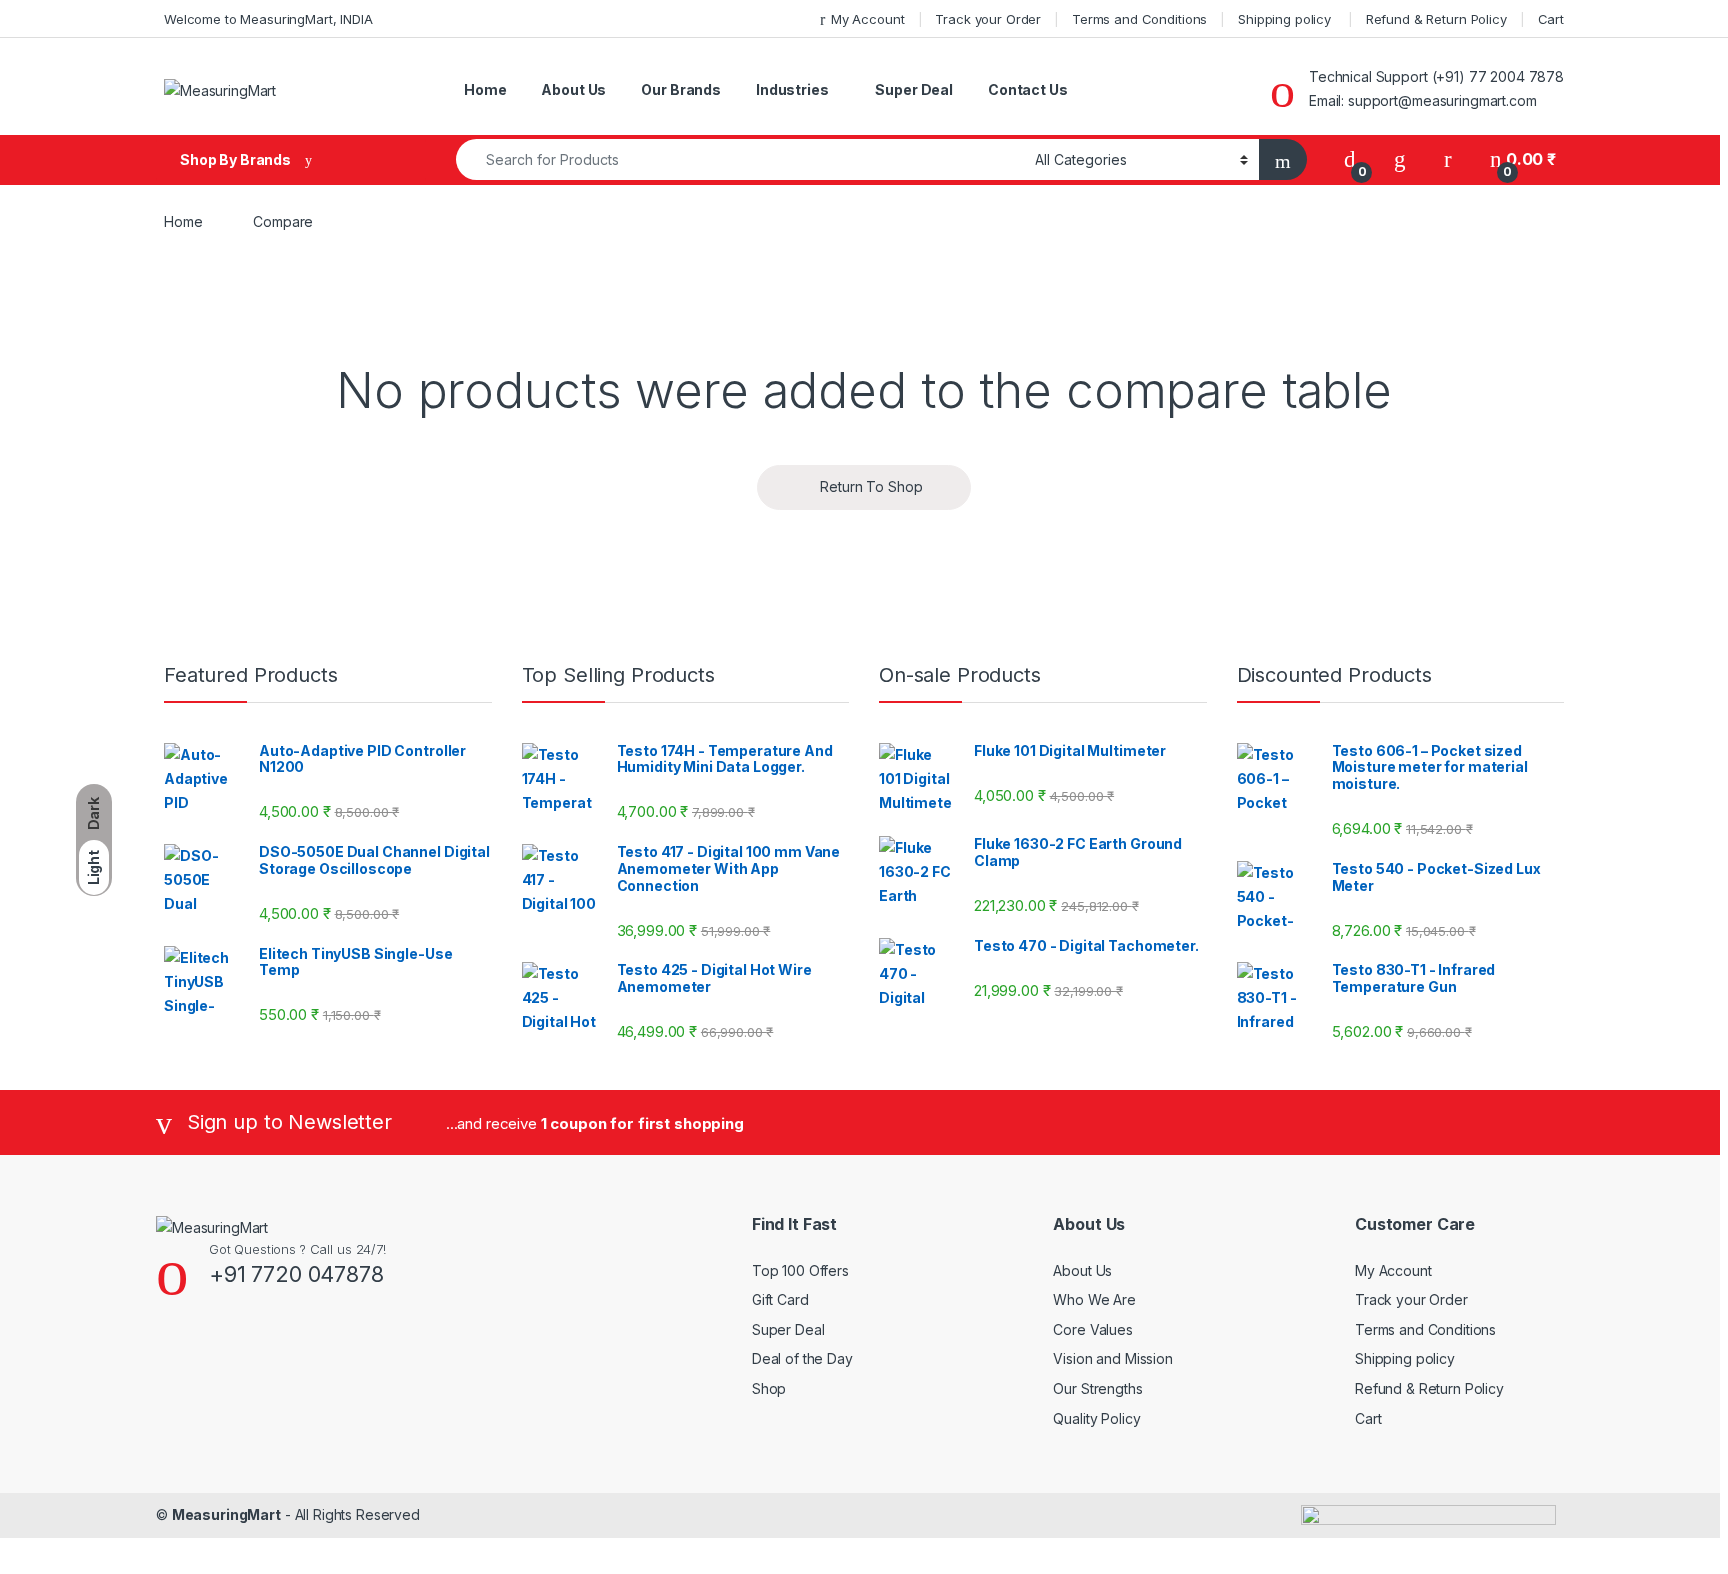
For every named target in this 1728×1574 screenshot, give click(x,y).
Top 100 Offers (800, 1270)
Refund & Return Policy (1436, 19)
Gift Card (780, 1299)
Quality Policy (1096, 1418)
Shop (769, 1388)
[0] (1350, 159)
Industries (792, 89)
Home (485, 89)
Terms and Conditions (1139, 19)
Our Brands (681, 89)
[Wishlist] (1400, 159)
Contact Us (1028, 89)
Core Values (1092, 1329)
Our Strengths (1097, 1388)
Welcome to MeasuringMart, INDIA (268, 19)
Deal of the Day (802, 1358)
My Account (867, 19)
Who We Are (1094, 1299)
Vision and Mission (1112, 1358)
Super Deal (914, 89)
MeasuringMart (226, 1514)
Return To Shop (869, 486)
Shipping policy (1286, 19)
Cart (1551, 19)
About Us (573, 89)
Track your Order (988, 19)
